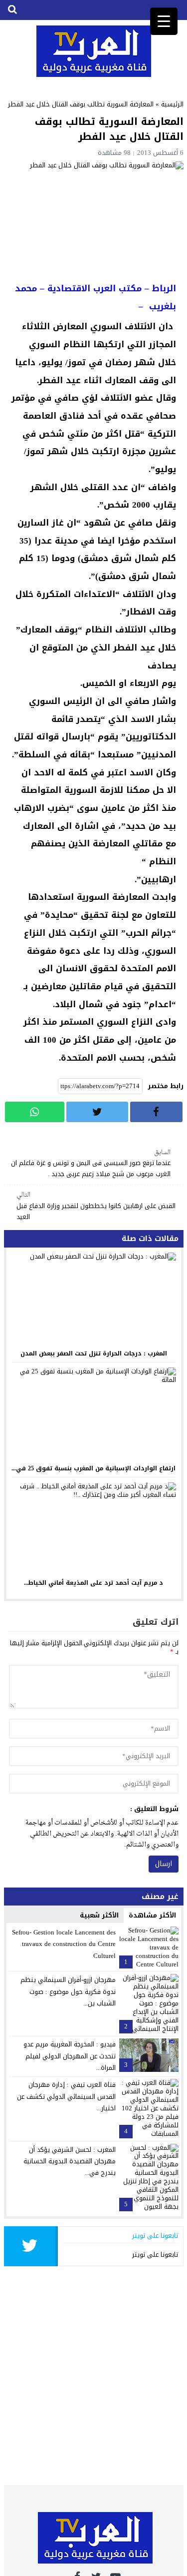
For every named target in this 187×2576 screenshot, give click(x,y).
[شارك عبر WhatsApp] (35, 1112)
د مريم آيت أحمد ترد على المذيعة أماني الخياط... (93, 1583)
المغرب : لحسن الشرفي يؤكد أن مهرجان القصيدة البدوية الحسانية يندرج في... (70, 2161)
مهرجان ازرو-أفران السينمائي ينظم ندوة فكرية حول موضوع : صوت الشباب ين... (68, 1991)
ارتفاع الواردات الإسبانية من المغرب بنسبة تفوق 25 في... (93, 1468)
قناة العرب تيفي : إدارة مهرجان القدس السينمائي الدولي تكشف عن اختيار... (66, 2096)
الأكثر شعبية (99, 1915)
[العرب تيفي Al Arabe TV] (94, 51)
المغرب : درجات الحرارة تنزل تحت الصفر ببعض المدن (94, 1353)
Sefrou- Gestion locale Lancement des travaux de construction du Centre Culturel (64, 1944)
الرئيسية (172, 104)
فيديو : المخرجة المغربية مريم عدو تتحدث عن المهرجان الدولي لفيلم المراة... (70, 2056)
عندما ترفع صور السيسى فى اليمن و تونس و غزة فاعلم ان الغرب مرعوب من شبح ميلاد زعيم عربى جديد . (91, 1164)
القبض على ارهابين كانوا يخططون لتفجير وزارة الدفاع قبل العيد (96, 1206)
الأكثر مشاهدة (152, 1915)
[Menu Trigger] (164, 21)
